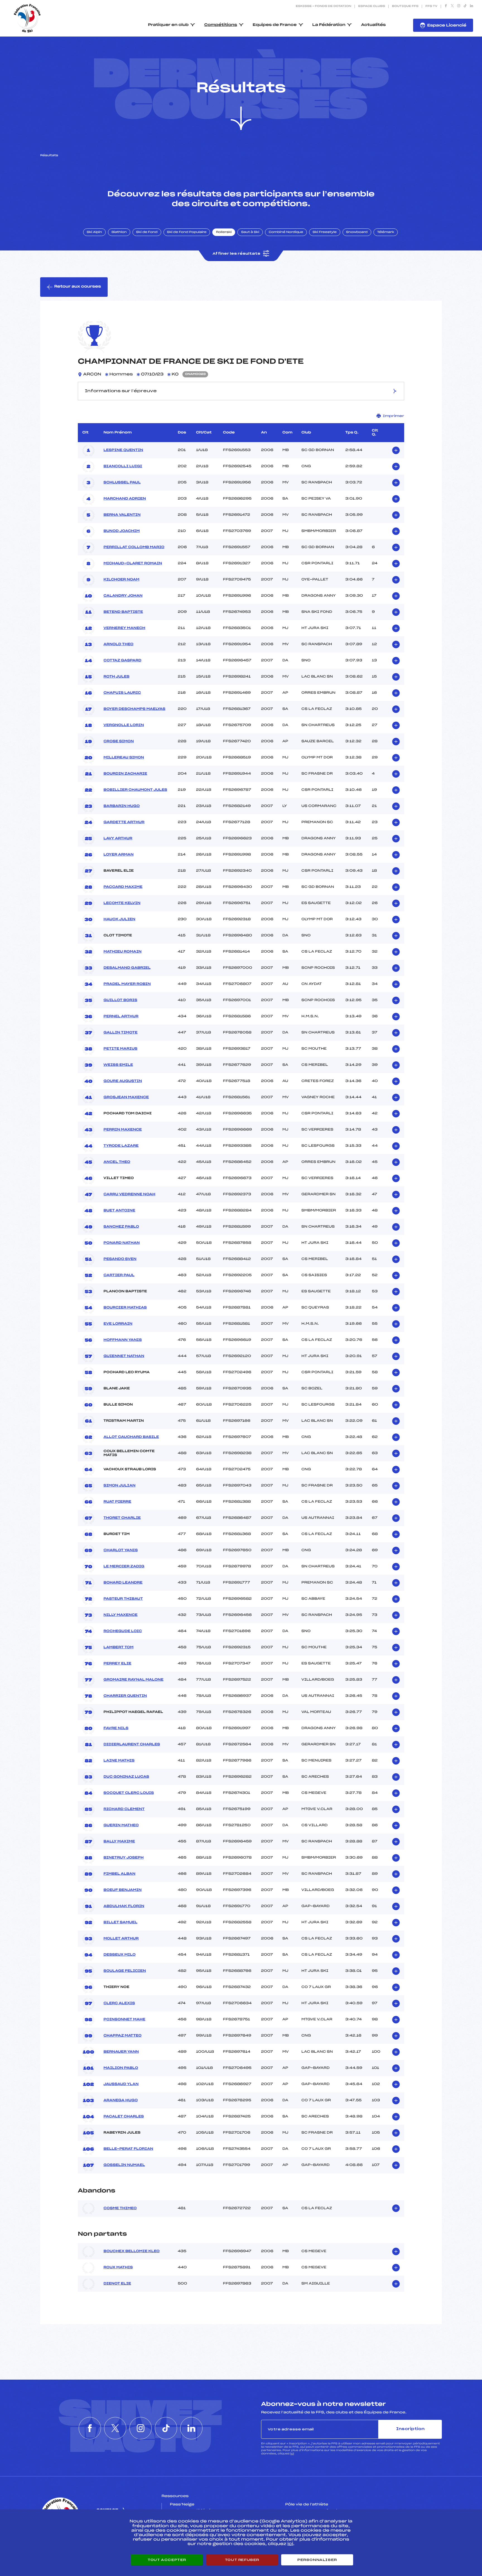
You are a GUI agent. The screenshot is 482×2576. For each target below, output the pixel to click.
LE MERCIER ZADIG (124, 1567)
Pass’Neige (182, 2505)
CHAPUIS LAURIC (122, 693)
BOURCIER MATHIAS (125, 1308)
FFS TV (431, 6)
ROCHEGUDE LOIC (123, 1631)
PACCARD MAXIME (123, 887)
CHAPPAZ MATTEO (122, 2036)
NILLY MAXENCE (120, 1615)
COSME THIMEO (120, 2208)
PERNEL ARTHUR (121, 1016)
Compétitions (221, 25)
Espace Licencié (447, 26)
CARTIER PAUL (119, 1275)
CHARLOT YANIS (121, 1550)
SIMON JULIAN (120, 1486)
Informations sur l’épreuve (121, 391)
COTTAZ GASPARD (122, 661)
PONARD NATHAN (122, 1243)
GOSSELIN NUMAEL (124, 2165)
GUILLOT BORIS (120, 1000)
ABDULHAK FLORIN (124, 1906)
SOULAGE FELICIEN (125, 1971)
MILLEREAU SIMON (124, 758)
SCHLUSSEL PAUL (122, 483)
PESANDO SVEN (120, 1259)
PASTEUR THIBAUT (123, 1599)
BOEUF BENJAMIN (123, 1890)
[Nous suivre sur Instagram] (459, 6)
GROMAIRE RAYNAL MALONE (133, 1680)
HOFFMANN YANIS (123, 1340)
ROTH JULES (116, 677)
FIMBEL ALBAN (119, 1874)
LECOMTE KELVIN (122, 903)
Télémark (386, 232)
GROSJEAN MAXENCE (126, 1097)
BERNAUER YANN (121, 2052)
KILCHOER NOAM (121, 580)
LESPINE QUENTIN (123, 450)
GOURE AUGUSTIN (123, 1081)
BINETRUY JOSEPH (124, 1858)
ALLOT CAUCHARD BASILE (131, 1437)
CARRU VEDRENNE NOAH (129, 1194)
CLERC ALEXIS (119, 2003)
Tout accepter (167, 2560)
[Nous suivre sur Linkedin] (472, 6)
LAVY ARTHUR (118, 838)
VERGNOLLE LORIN (124, 725)
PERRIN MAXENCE (123, 1130)
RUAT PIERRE (117, 1502)
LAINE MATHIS (119, 1761)
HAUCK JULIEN (119, 919)
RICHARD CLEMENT (124, 1809)
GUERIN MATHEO (121, 1825)
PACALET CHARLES (124, 2117)
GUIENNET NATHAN (124, 1356)
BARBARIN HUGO (122, 806)
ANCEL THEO (117, 1162)
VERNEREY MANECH (124, 628)
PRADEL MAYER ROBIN (127, 984)
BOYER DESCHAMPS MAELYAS (134, 709)
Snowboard (357, 232)
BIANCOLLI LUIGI (123, 466)
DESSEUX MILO (120, 1955)
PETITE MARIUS (120, 1049)
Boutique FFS (405, 6)
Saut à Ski (250, 232)
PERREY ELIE (117, 1664)
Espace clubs (372, 6)
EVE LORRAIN (118, 1324)
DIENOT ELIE (117, 2284)
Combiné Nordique (286, 232)
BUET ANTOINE (119, 1211)
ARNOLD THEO (118, 644)
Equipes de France (275, 25)
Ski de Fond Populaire (187, 232)
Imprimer (393, 416)
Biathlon (119, 232)
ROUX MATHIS (118, 2267)
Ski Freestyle (325, 232)
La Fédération (329, 25)
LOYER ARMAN (119, 855)
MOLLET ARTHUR (121, 1939)
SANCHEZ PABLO (121, 1227)
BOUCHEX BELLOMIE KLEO (132, 2251)
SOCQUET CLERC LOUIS (129, 1793)
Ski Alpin (94, 232)
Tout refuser (242, 2560)
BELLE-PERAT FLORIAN (128, 2149)
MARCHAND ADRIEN (125, 499)
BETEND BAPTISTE (123, 612)
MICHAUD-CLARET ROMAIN (133, 563)
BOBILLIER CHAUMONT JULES (135, 790)
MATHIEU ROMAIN (122, 952)
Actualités (373, 25)
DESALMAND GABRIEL (127, 968)
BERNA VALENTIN (122, 515)
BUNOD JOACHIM (122, 531)
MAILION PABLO (121, 2068)
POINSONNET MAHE (124, 2020)
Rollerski (224, 232)
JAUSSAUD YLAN (121, 2084)
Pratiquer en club (168, 25)
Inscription (410, 2429)
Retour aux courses (78, 287)
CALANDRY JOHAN (123, 596)
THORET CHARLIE (122, 1518)
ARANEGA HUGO (121, 2100)
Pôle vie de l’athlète (307, 2505)
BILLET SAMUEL (120, 1922)
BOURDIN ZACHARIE (125, 774)
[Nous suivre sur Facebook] (446, 6)
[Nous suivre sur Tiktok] (465, 6)
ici (292, 2454)
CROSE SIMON (119, 741)
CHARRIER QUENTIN (125, 1696)
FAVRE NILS (116, 1728)
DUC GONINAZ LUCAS (126, 1777)
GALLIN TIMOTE (120, 1033)
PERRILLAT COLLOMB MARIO (134, 547)
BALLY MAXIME (119, 1842)
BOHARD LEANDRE (123, 1583)
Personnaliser (317, 2560)
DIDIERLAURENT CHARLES (132, 1744)
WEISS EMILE (118, 1065)
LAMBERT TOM (119, 1647)
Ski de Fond (147, 232)
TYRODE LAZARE (121, 1146)
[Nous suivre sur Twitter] (452, 6)
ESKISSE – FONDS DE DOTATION (323, 6)
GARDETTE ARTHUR (124, 822)
